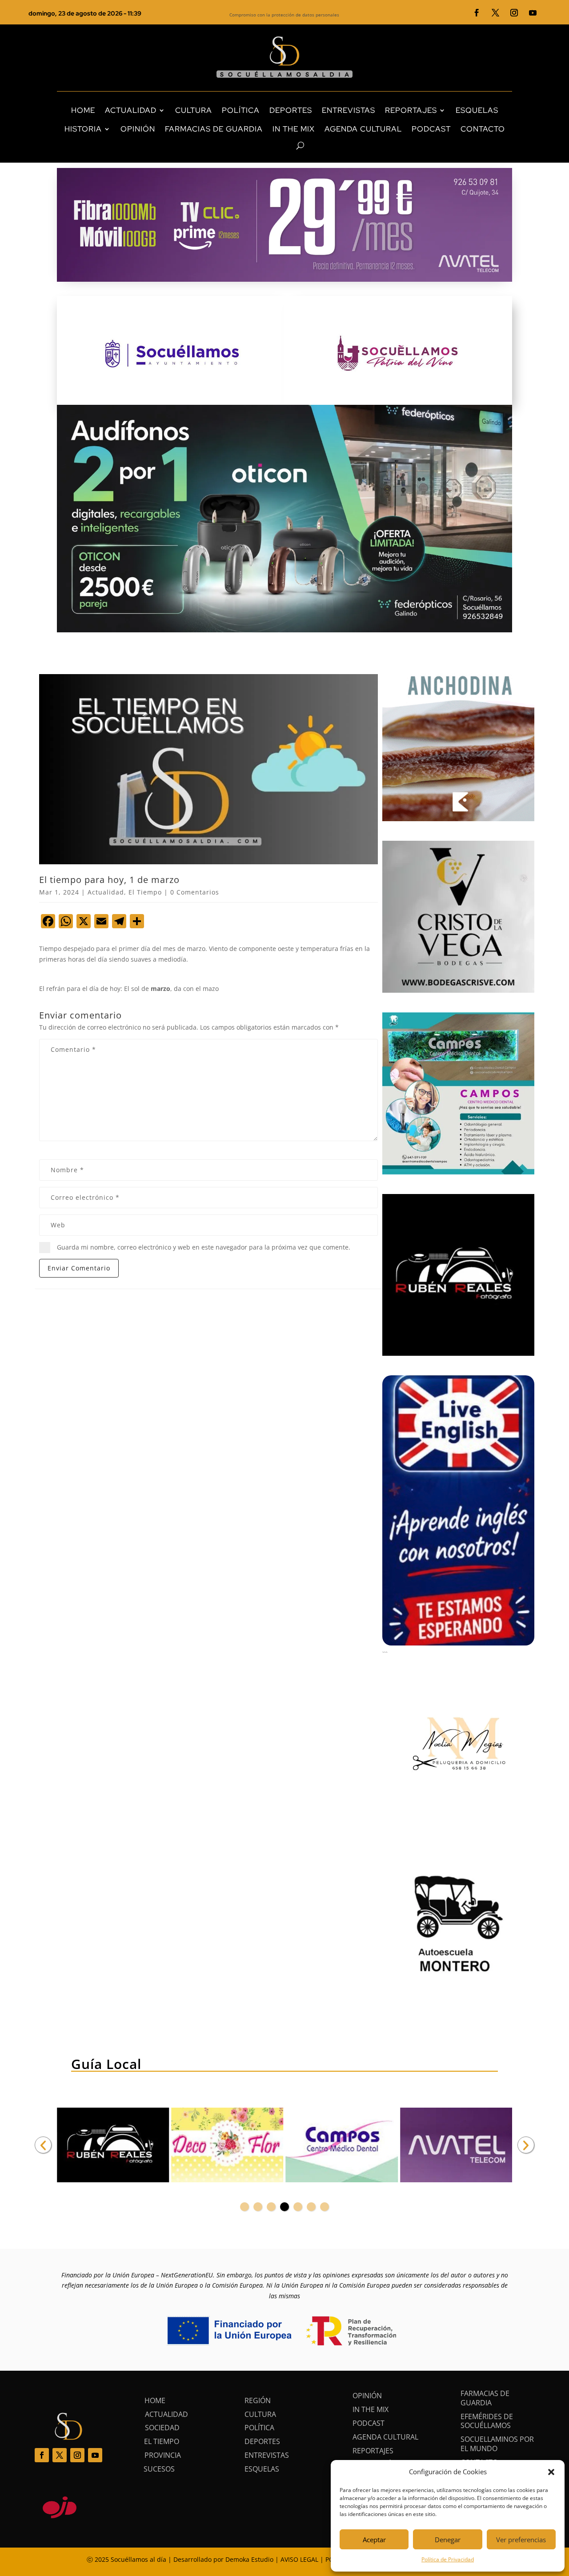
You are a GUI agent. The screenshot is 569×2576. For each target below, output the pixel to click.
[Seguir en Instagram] (514, 13)
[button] (551, 2472)
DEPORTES (291, 110)
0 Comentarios (195, 892)
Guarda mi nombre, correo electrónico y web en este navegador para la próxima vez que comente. (204, 1247)
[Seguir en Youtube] (533, 13)
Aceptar (374, 2540)
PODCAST (431, 129)
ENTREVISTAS (349, 110)
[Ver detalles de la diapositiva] (113, 2145)
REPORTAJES (411, 110)
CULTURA (194, 110)
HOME (83, 110)
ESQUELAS (477, 110)
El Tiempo (145, 892)
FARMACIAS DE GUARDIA (214, 129)
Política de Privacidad (448, 2559)
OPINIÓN (138, 129)
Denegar (448, 2540)
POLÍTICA (241, 110)
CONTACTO (483, 129)
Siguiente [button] (526, 2145)
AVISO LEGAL (299, 2559)
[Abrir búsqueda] (285, 146)
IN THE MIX (294, 129)
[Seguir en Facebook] (477, 13)
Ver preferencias (521, 2540)
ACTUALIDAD (131, 110)
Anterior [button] (43, 2145)
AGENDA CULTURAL (363, 129)
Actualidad (106, 892)
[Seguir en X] (496, 13)
